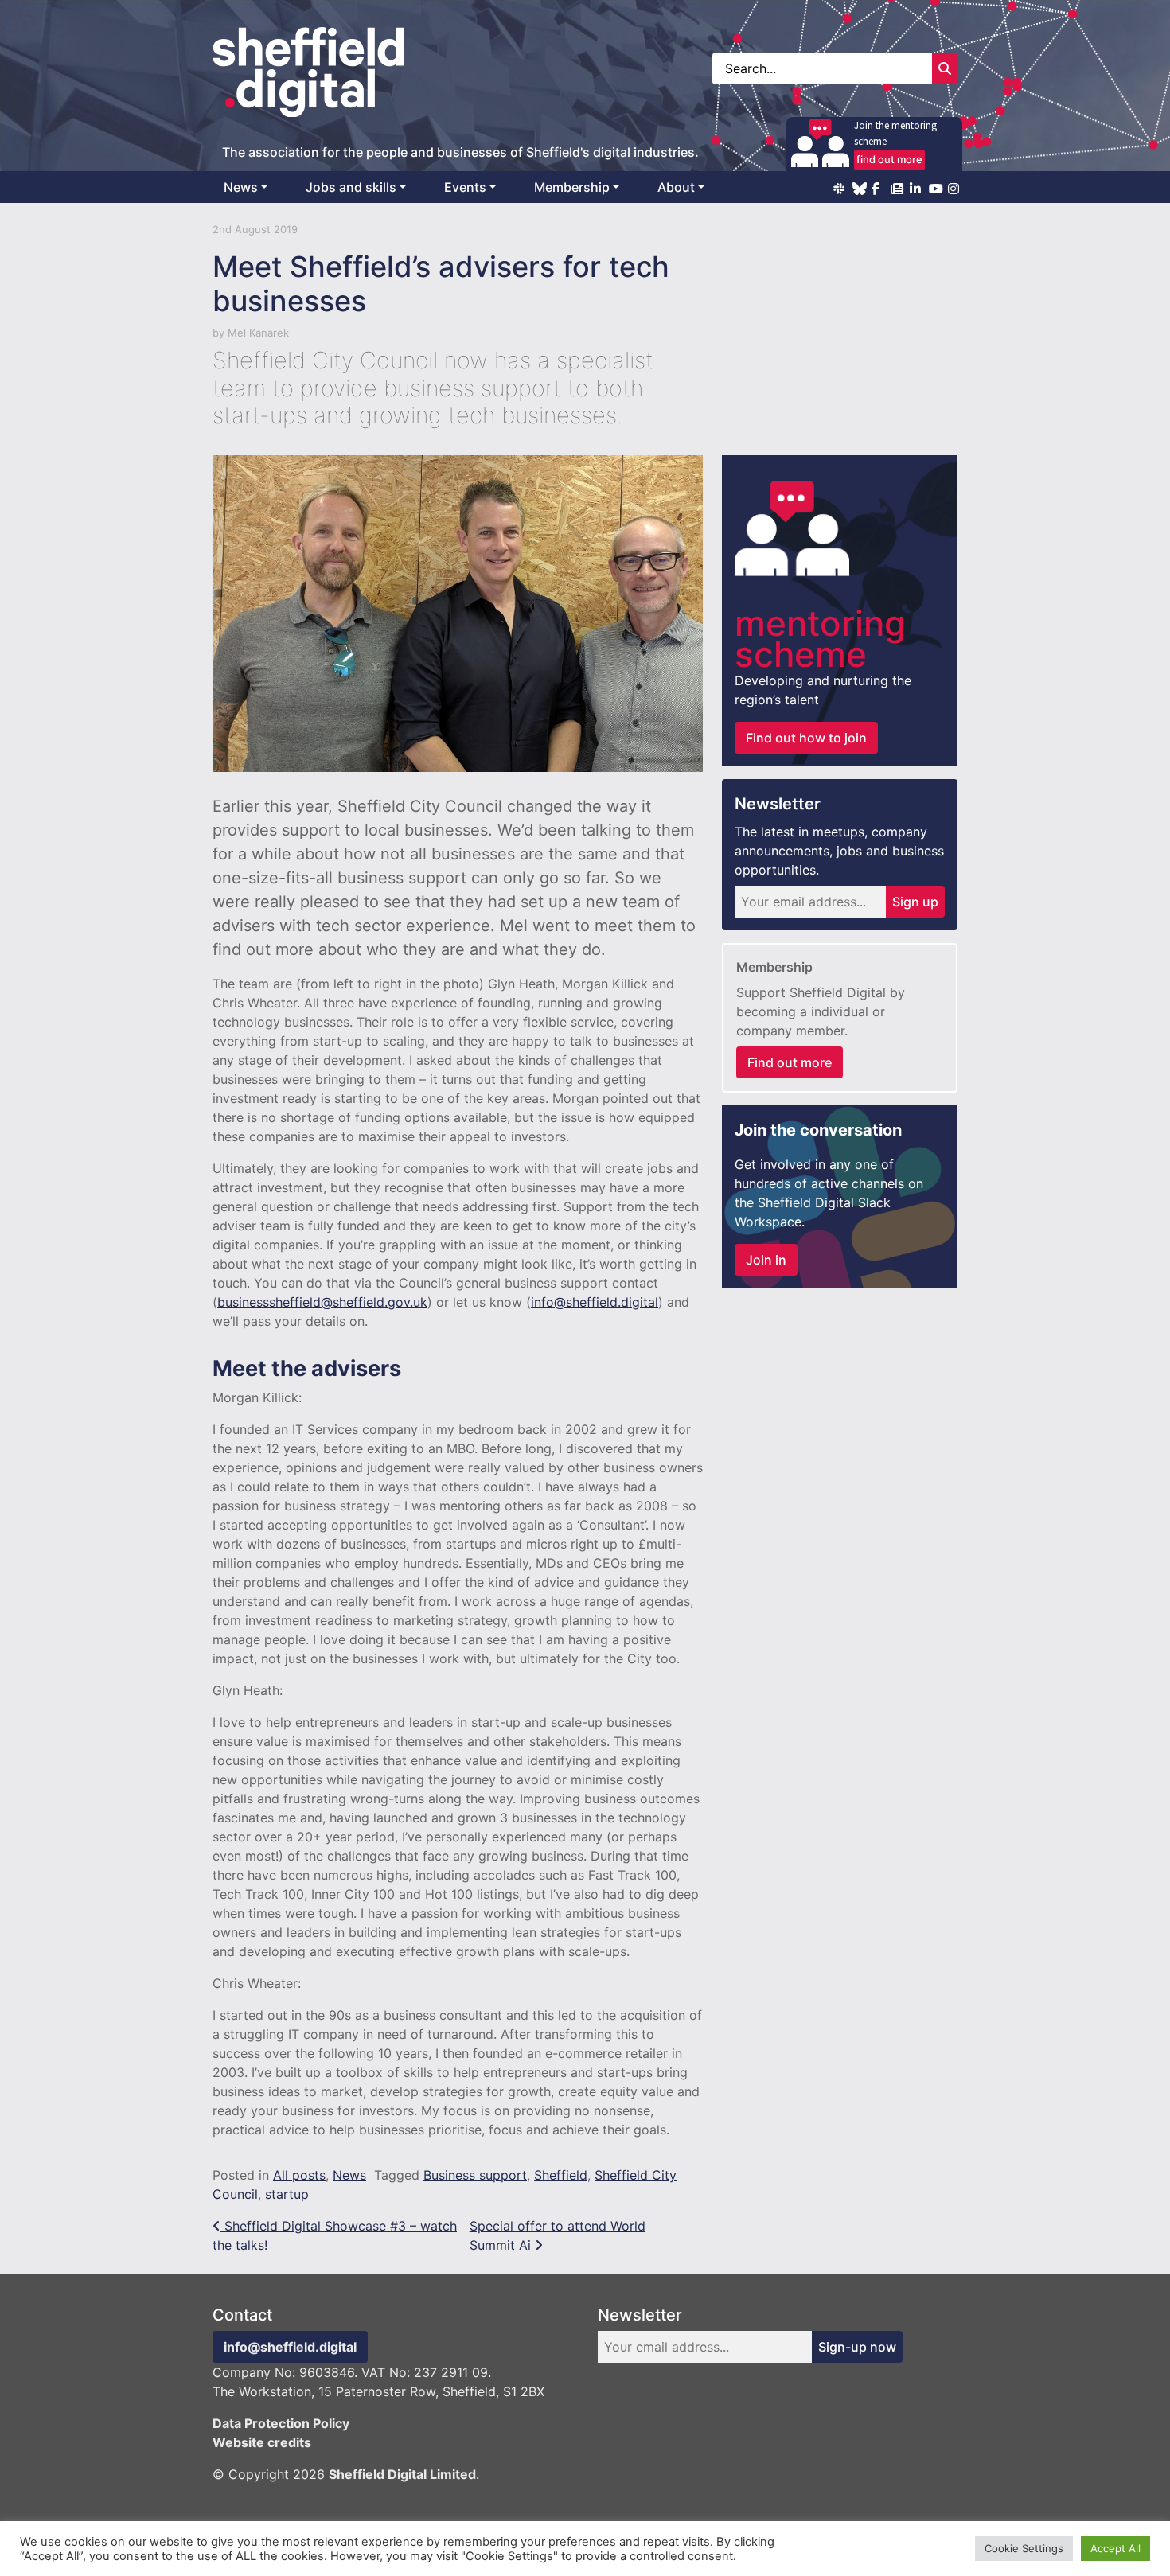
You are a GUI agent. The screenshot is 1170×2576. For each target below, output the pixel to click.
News (241, 187)
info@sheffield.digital (595, 1302)
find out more (889, 159)
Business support (475, 2175)
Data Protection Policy (281, 2423)
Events (465, 187)
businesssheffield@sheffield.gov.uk (322, 1302)
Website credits (262, 2442)
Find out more (790, 1062)
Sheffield (561, 2175)
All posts (299, 2175)
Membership (572, 187)
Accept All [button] (1115, 2548)
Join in (766, 1260)
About (676, 187)
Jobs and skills (351, 187)
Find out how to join (806, 738)
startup (287, 2194)
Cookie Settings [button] (1024, 2548)
